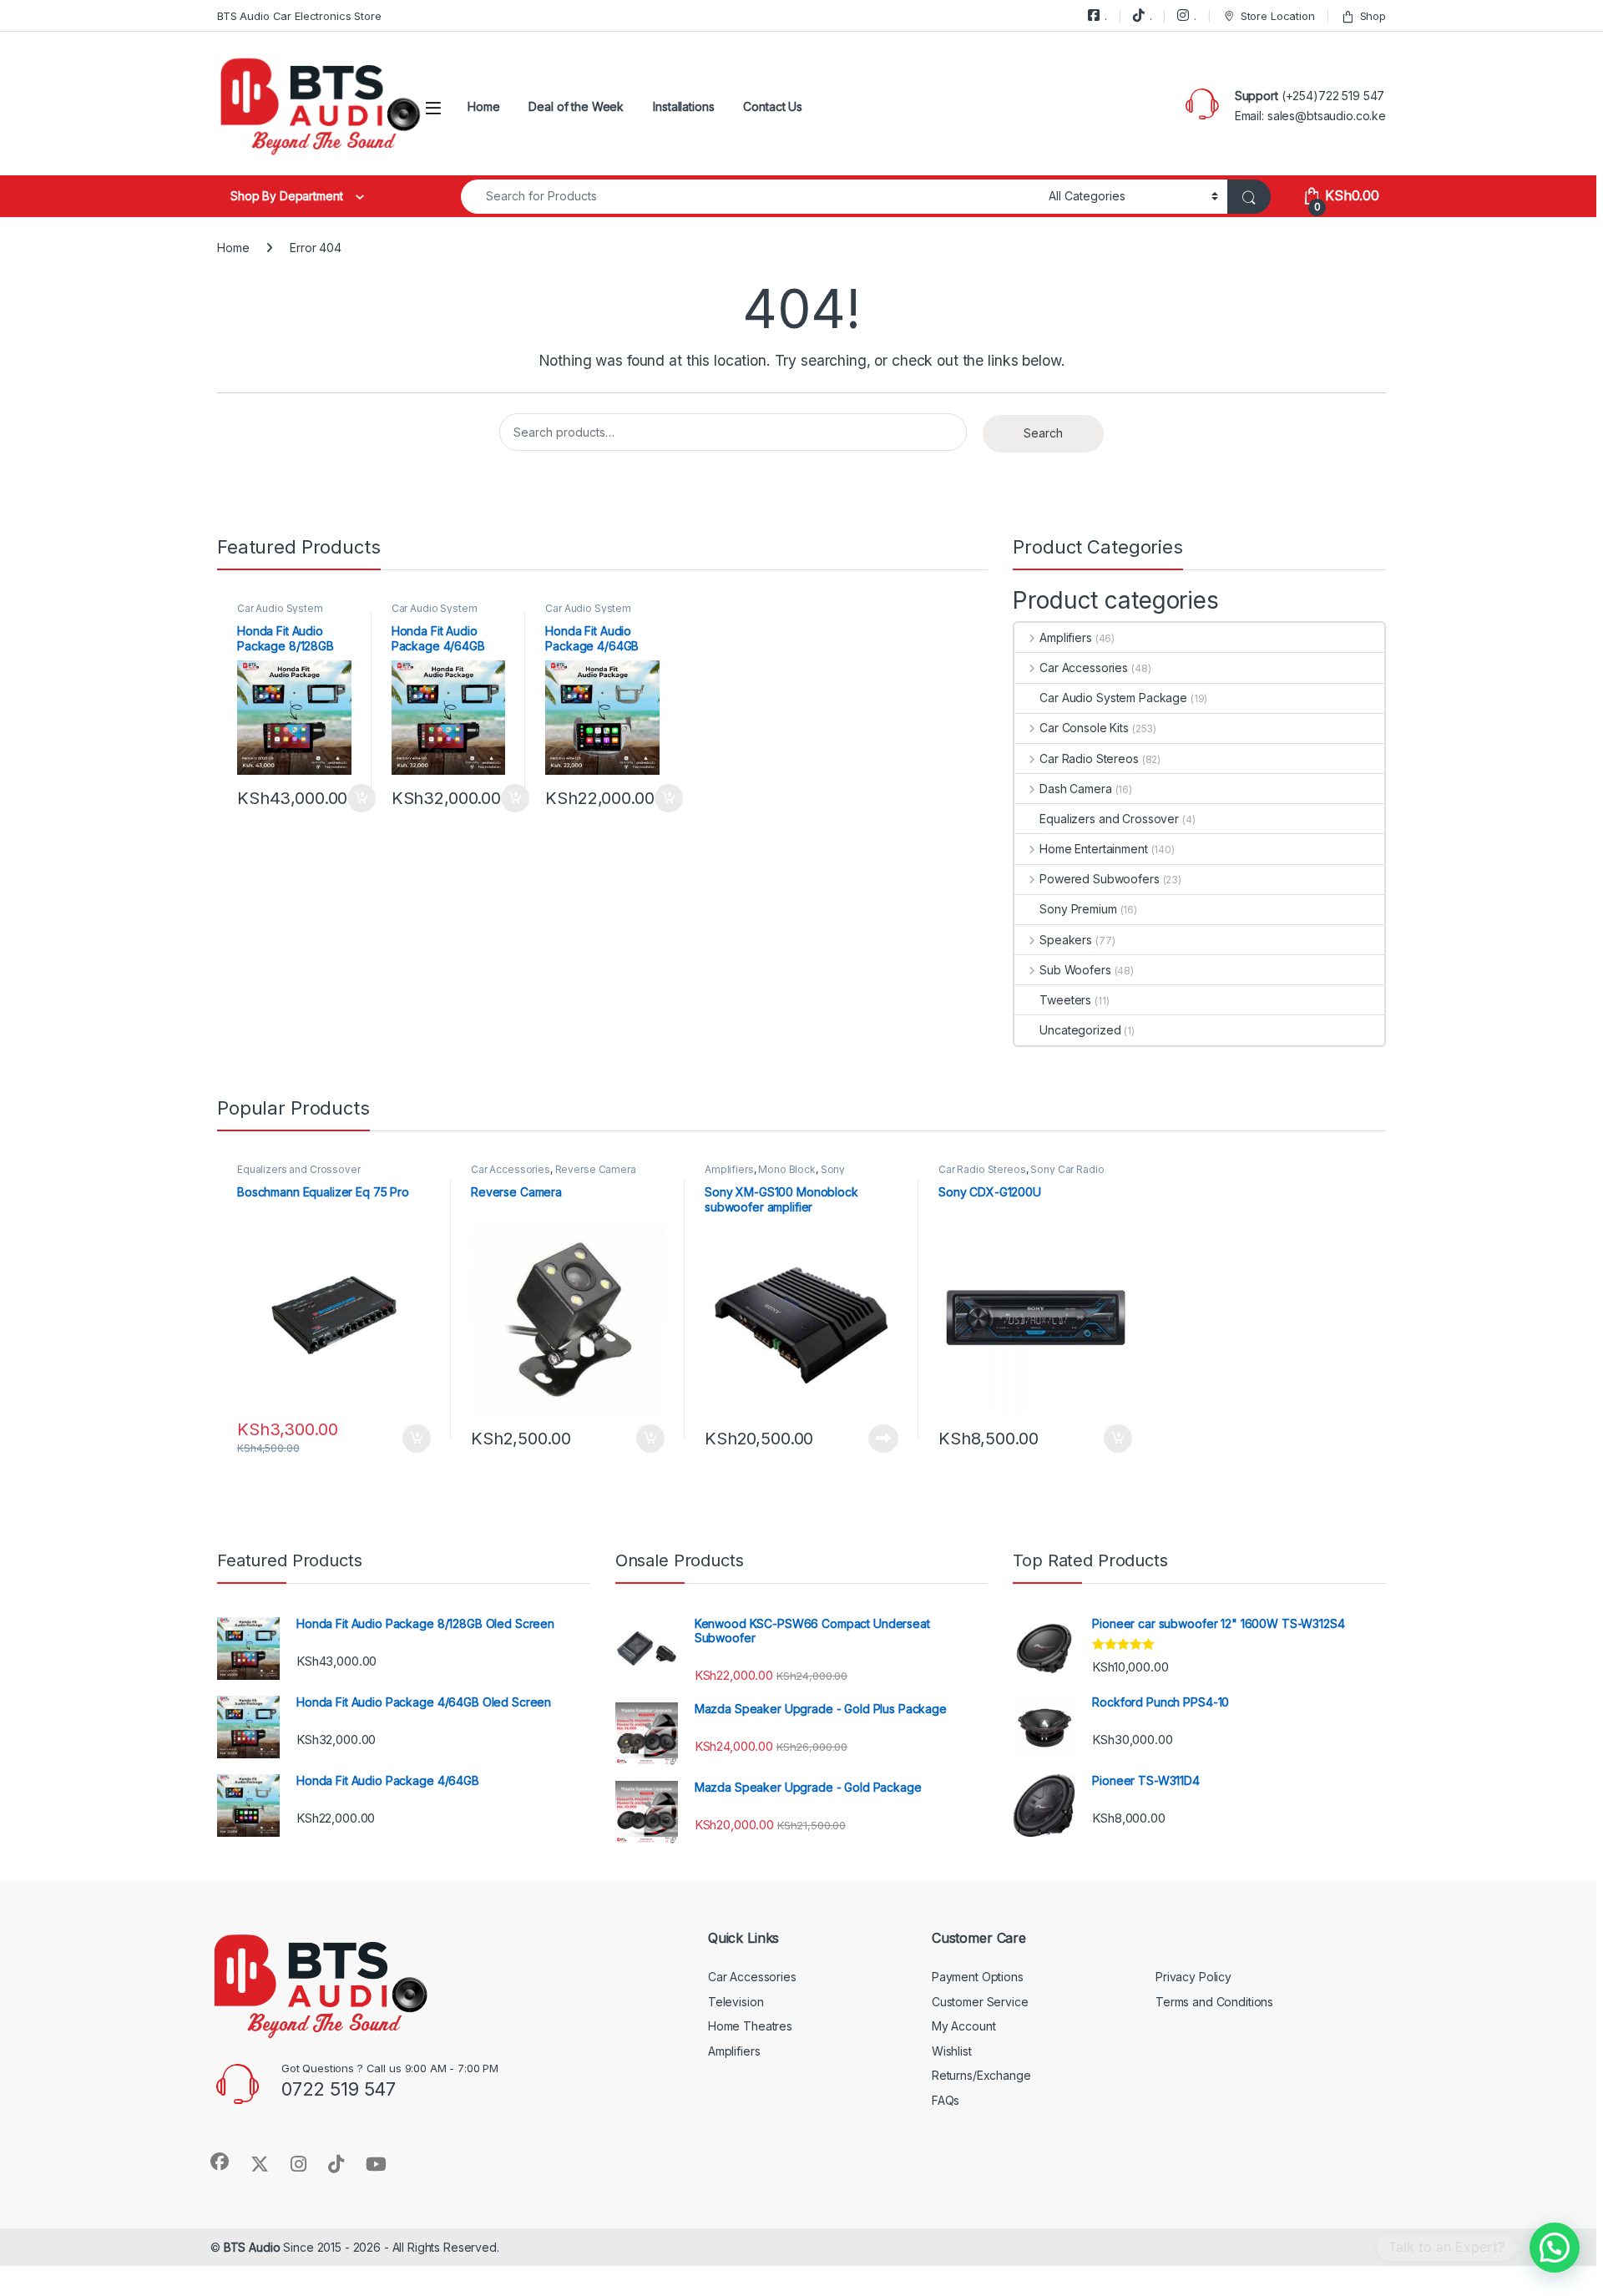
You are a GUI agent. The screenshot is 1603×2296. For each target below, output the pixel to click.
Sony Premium (1078, 909)
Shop (1373, 16)
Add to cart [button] (362, 798)
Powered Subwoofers (1099, 879)
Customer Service (980, 2002)
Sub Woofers (1075, 970)
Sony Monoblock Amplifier (775, 1175)
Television (736, 2002)
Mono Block (787, 1169)
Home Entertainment (1093, 849)
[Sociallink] (220, 2162)
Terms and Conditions (1214, 2002)
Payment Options (978, 1977)
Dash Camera (1075, 789)
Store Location (1278, 16)
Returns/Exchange (981, 2075)
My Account (964, 2026)
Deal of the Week (576, 106)
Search (1043, 433)
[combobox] (750, 197)
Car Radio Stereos (1089, 759)
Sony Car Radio (1067, 1169)
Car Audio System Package (280, 614)
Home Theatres (750, 2026)
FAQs (946, 2100)
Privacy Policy (1193, 1977)
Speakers (1066, 940)
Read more (883, 1439)
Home (483, 106)
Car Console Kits (1084, 728)
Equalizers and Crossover (1109, 819)
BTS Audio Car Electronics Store (299, 16)
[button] (1555, 2248)
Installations (683, 106)
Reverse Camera (596, 1169)
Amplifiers (1065, 637)
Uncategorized (1080, 1030)
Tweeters (1065, 1000)
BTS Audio (252, 2247)
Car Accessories (1084, 668)
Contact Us (773, 106)
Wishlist (952, 2051)
